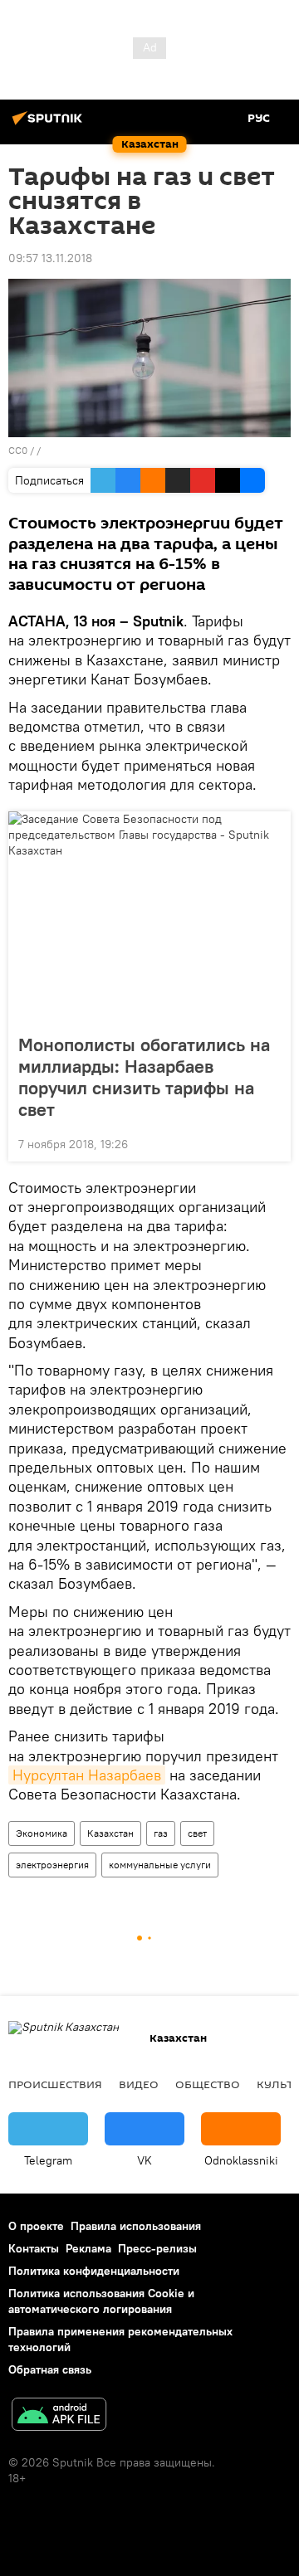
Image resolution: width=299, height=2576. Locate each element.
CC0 (18, 450)
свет (197, 1833)
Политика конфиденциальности (94, 2271)
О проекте (36, 2226)
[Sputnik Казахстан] (50, 124)
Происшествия (55, 2084)
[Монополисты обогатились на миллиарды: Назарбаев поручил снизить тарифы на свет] (149, 918)
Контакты (34, 2248)
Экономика (42, 1833)
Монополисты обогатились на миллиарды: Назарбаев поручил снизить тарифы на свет (144, 1077)
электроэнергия (52, 1865)
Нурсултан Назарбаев (87, 1775)
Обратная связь (50, 2369)
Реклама (88, 2248)
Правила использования (136, 2226)
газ (161, 1833)
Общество (208, 2084)
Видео (139, 2084)
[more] (272, 1142)
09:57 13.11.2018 (50, 258)
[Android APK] (59, 2416)
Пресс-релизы (157, 2248)
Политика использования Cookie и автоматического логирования (101, 2301)
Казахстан (110, 1833)
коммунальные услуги (160, 1865)
